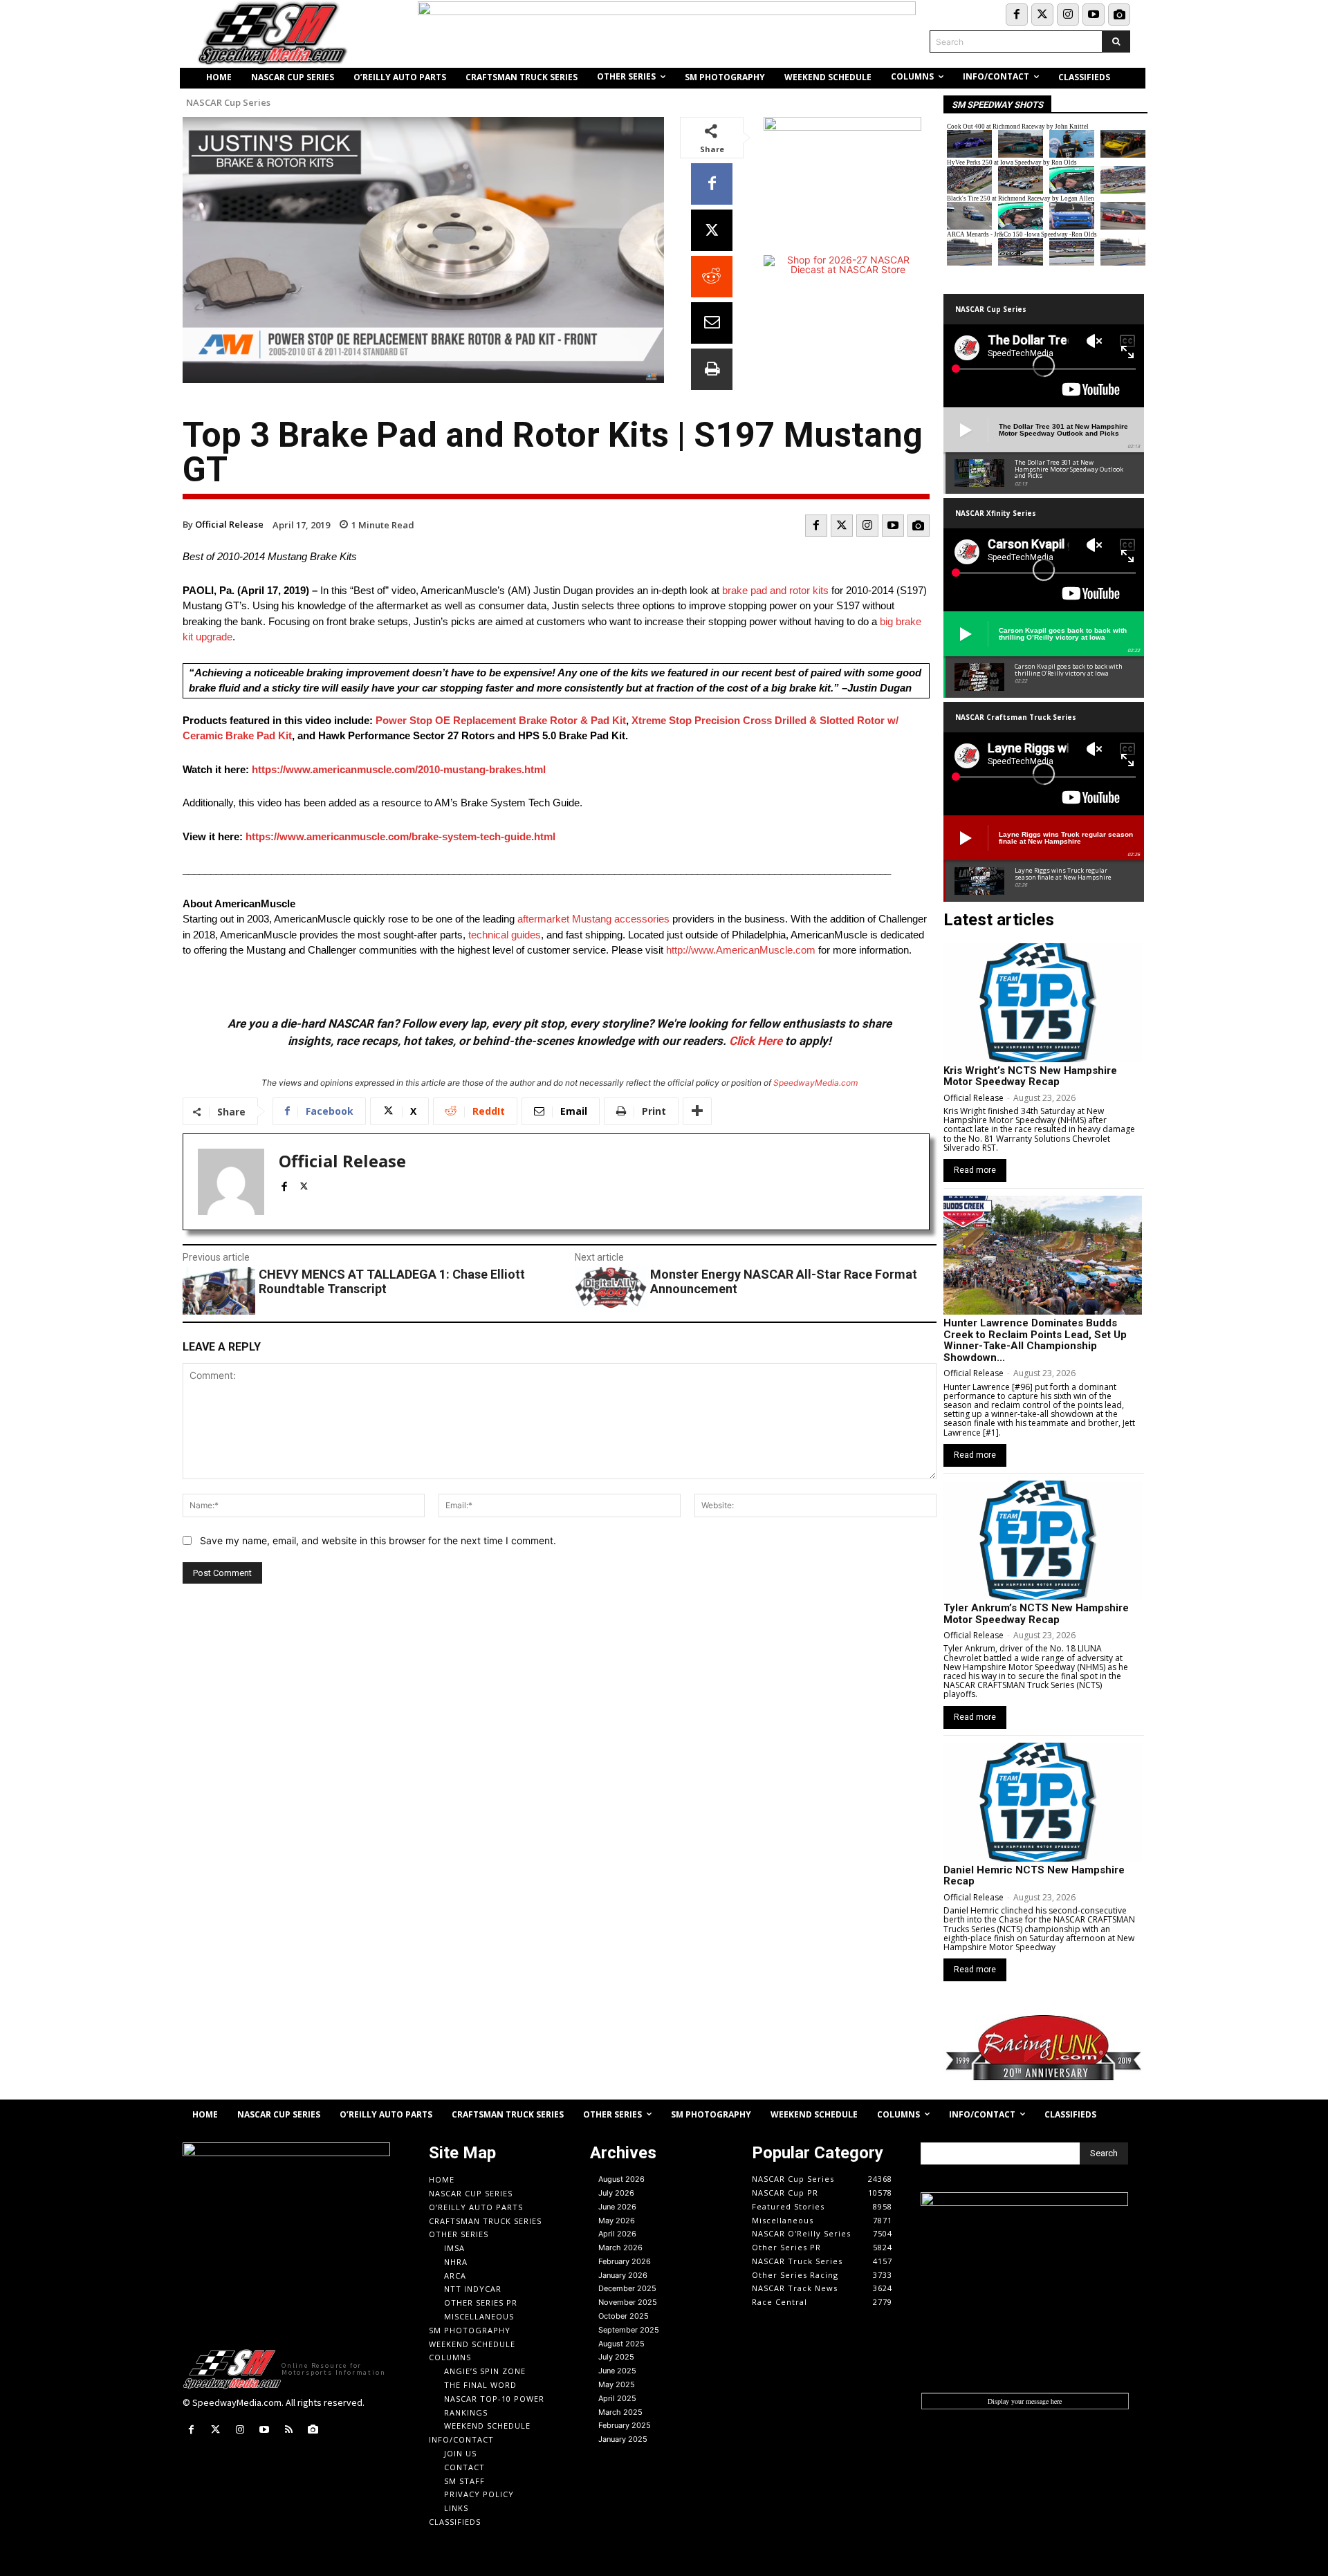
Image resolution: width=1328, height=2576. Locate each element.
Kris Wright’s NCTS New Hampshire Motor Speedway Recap (1030, 1076)
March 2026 (620, 2248)
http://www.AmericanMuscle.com (741, 950)
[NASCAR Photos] (1119, 15)
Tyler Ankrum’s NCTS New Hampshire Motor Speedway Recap (1036, 1614)
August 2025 (621, 2344)
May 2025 (617, 2384)
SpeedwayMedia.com (815, 1083)
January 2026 (623, 2275)
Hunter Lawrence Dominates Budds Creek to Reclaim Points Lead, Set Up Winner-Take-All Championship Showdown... (1035, 1340)
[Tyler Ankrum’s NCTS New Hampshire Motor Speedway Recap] (1043, 1540)
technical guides (505, 935)
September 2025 (629, 2330)
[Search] (1116, 41)
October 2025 (624, 2316)
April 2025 (617, 2398)
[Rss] (289, 2430)
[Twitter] (1042, 15)
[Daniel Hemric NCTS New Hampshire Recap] (1043, 1802)
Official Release (229, 524)
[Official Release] (231, 1182)
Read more (975, 1170)
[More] (697, 1111)
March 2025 (620, 2412)
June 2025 (617, 2371)
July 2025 (616, 2357)
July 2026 (616, 2193)
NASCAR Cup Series (228, 103)
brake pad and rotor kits (775, 590)
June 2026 (617, 2207)
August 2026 (621, 2179)
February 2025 (625, 2425)
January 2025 (623, 2439)
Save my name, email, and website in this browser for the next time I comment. (378, 1540)
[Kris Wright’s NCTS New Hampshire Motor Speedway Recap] (1043, 1003)
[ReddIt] (712, 277)
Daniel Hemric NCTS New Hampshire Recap (1034, 1876)
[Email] (712, 323)
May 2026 (617, 2221)
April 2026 (617, 2234)
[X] (712, 230)
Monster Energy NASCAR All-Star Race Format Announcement (784, 1282)
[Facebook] (1017, 15)
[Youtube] (1094, 15)
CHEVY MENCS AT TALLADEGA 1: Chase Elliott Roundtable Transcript (392, 1282)
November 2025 (628, 2302)
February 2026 (625, 2261)
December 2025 (627, 2288)
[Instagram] (1068, 15)
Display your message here (1025, 2401)
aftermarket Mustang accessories (593, 919)
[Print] (712, 369)
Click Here (756, 1041)
